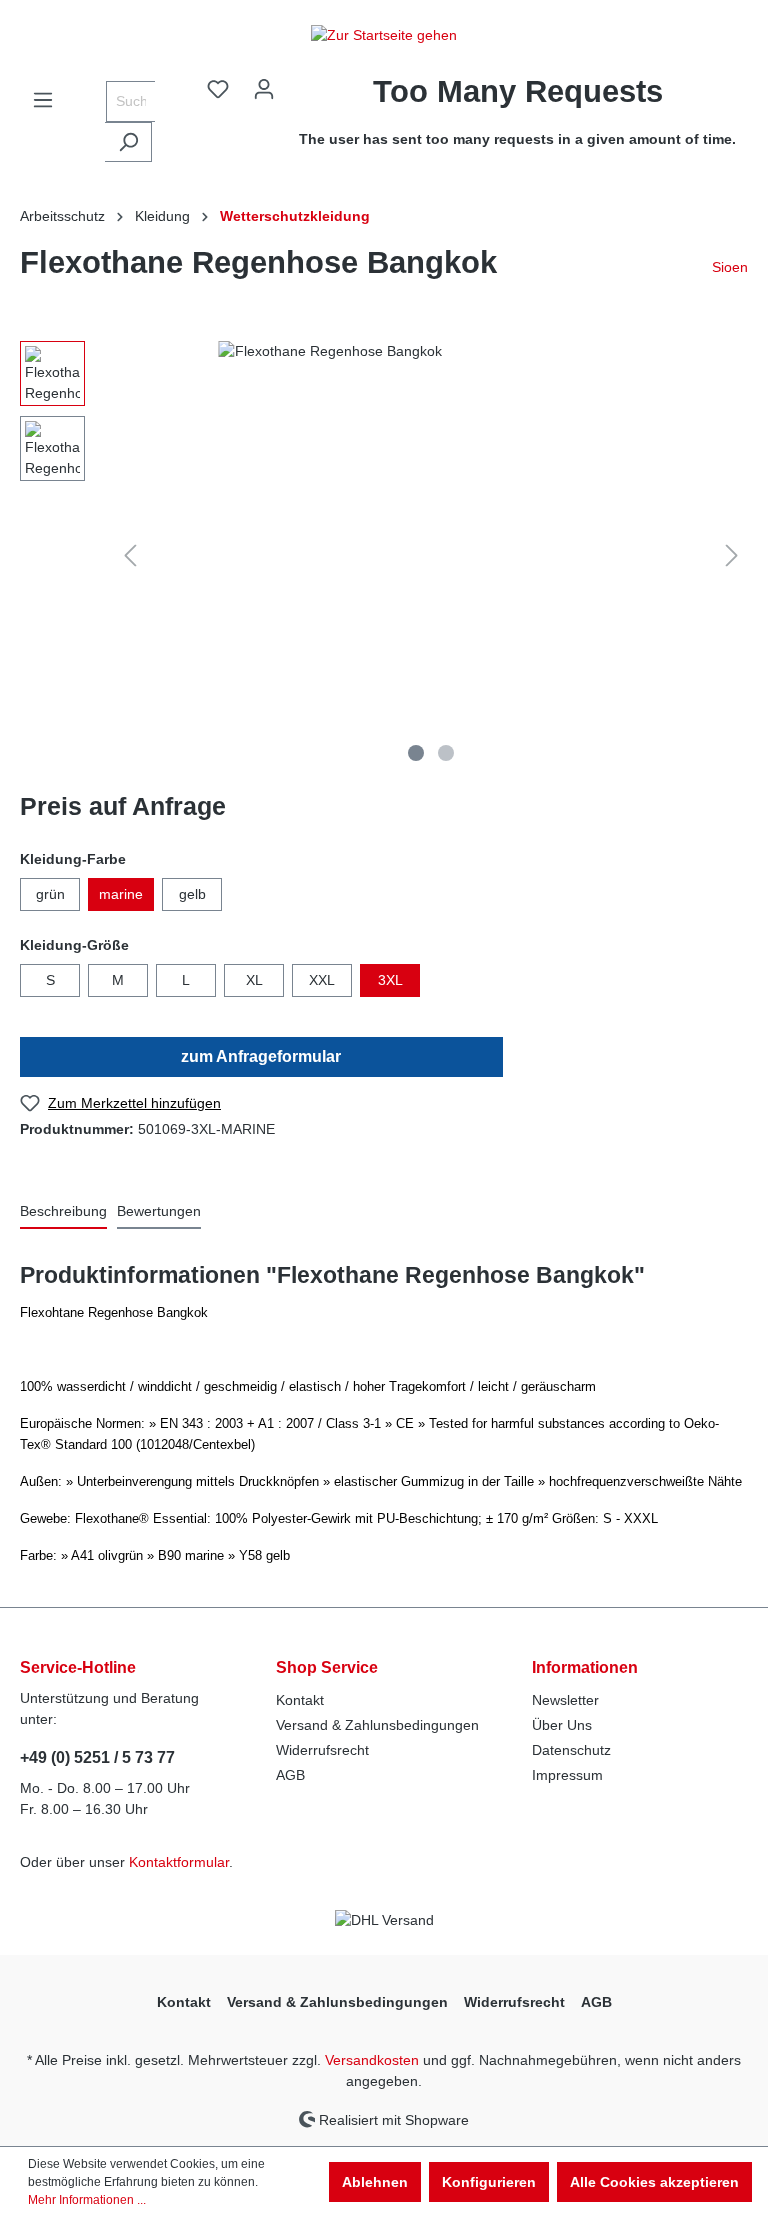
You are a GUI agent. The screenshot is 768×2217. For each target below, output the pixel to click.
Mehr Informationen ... (87, 2200)
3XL (390, 980)
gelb (192, 894)
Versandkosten (372, 2060)
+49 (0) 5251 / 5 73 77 (97, 1757)
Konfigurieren (489, 2182)
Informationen (585, 1667)
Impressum (567, 1775)
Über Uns (562, 1725)
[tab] (63, 1212)
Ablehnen (375, 2182)
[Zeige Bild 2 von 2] (446, 753)
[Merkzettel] (218, 89)
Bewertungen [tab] (159, 1211)
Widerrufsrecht (322, 1750)
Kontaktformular (179, 1862)
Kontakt (300, 1700)
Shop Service (327, 1667)
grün (50, 894)
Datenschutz (571, 1750)
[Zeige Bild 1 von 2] (416, 753)
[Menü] (43, 100)
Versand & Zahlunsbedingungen (377, 1725)
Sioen (730, 267)
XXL (322, 980)
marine (121, 894)
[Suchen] (128, 142)
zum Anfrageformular (261, 1056)
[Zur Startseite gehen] (384, 35)
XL (254, 980)
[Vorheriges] (130, 555)
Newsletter (565, 1700)
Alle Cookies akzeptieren (654, 2182)
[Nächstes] (732, 555)
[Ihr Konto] (264, 89)
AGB (290, 1775)
